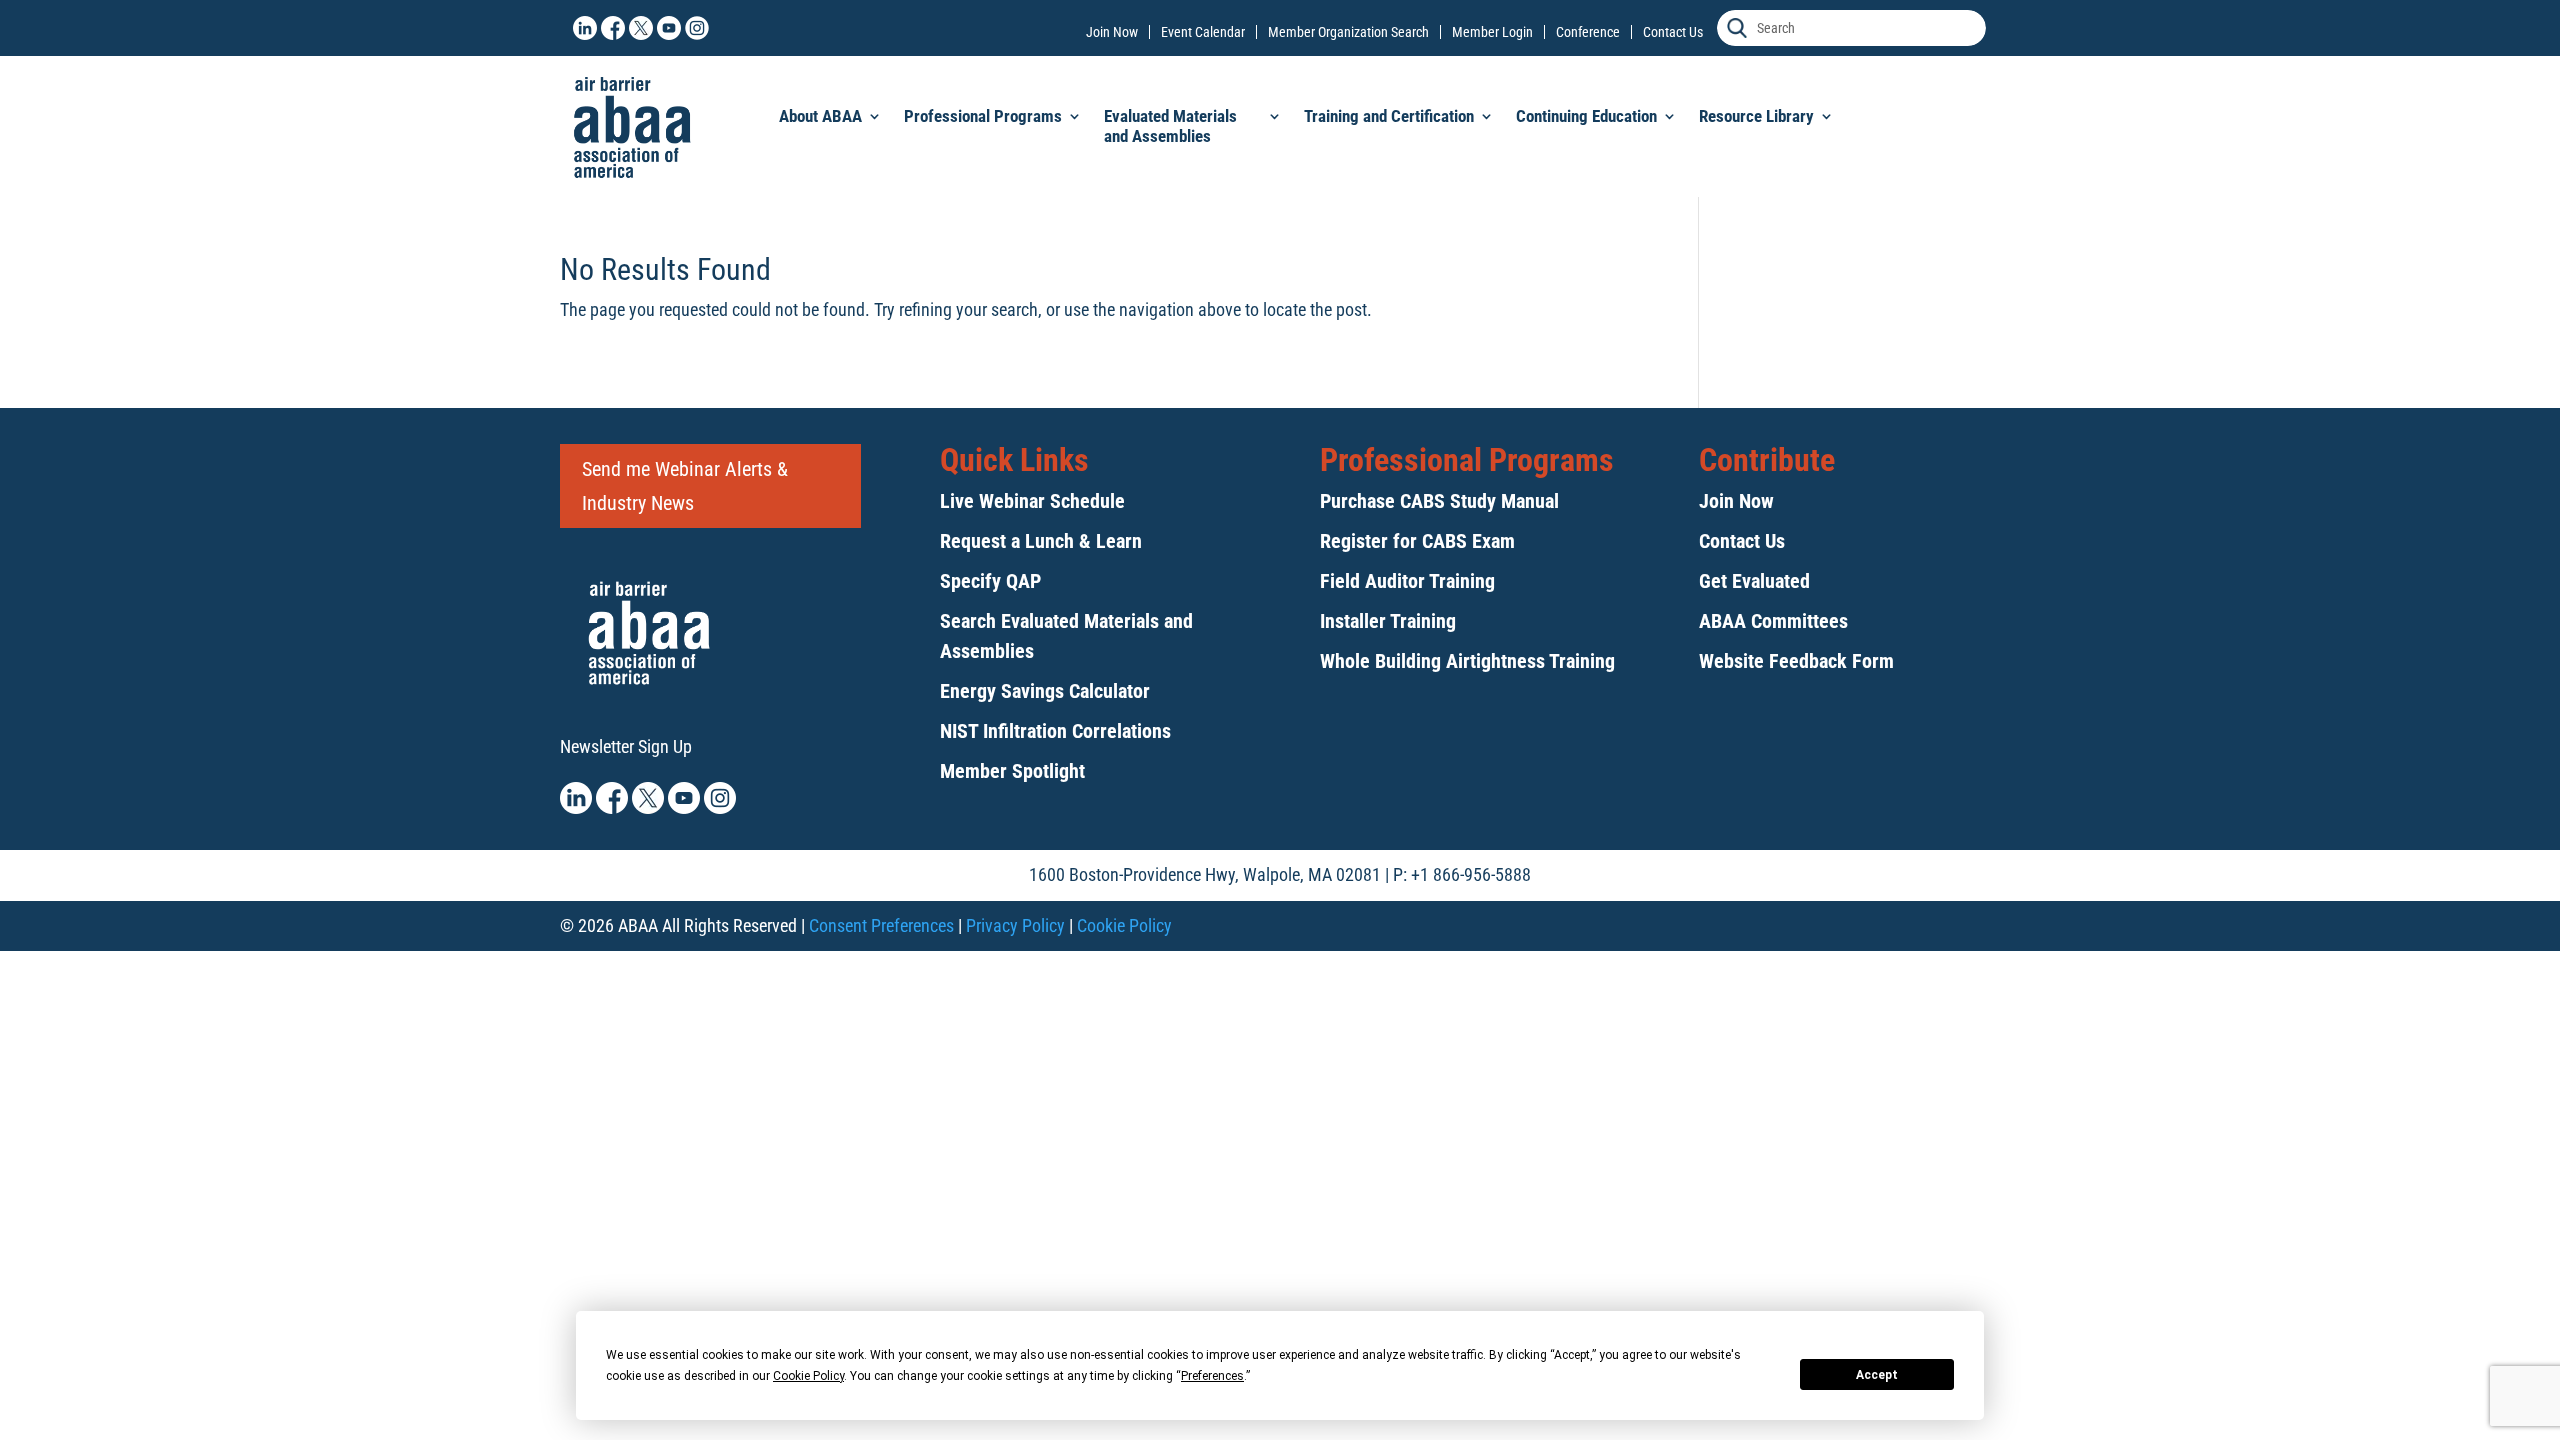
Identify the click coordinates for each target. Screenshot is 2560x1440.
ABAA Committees (1773, 621)
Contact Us (1673, 32)
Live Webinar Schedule (1032, 501)
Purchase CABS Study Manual (1439, 501)
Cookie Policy (1124, 925)
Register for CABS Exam (1417, 541)
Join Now (1112, 32)
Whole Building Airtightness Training (1467, 661)
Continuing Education (1586, 116)
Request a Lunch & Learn (1041, 541)
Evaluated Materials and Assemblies (1170, 126)
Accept (1877, 1375)
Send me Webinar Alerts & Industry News (685, 486)
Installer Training (1388, 621)
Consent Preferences (881, 925)
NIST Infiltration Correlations (1055, 731)
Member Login (1492, 32)
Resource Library (1756, 116)
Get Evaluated (1754, 581)
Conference (1588, 32)
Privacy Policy (1015, 925)
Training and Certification (1389, 116)
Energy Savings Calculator (1045, 691)
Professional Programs (983, 116)
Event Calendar (1203, 32)
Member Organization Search (1348, 32)
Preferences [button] (1212, 1376)
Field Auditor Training (1407, 581)
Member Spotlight (1012, 771)
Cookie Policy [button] (808, 1376)
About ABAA (820, 116)
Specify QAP (990, 581)
